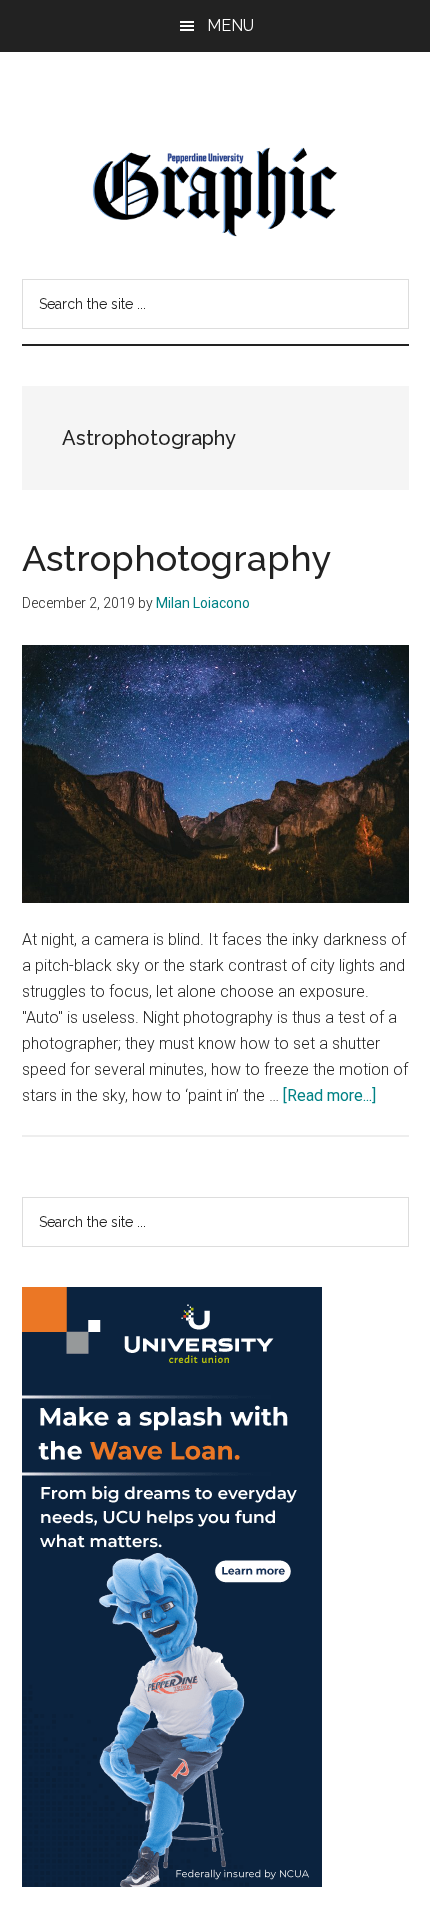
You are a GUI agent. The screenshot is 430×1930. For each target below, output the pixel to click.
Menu (230, 25)
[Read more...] (329, 1095)
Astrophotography (177, 558)
